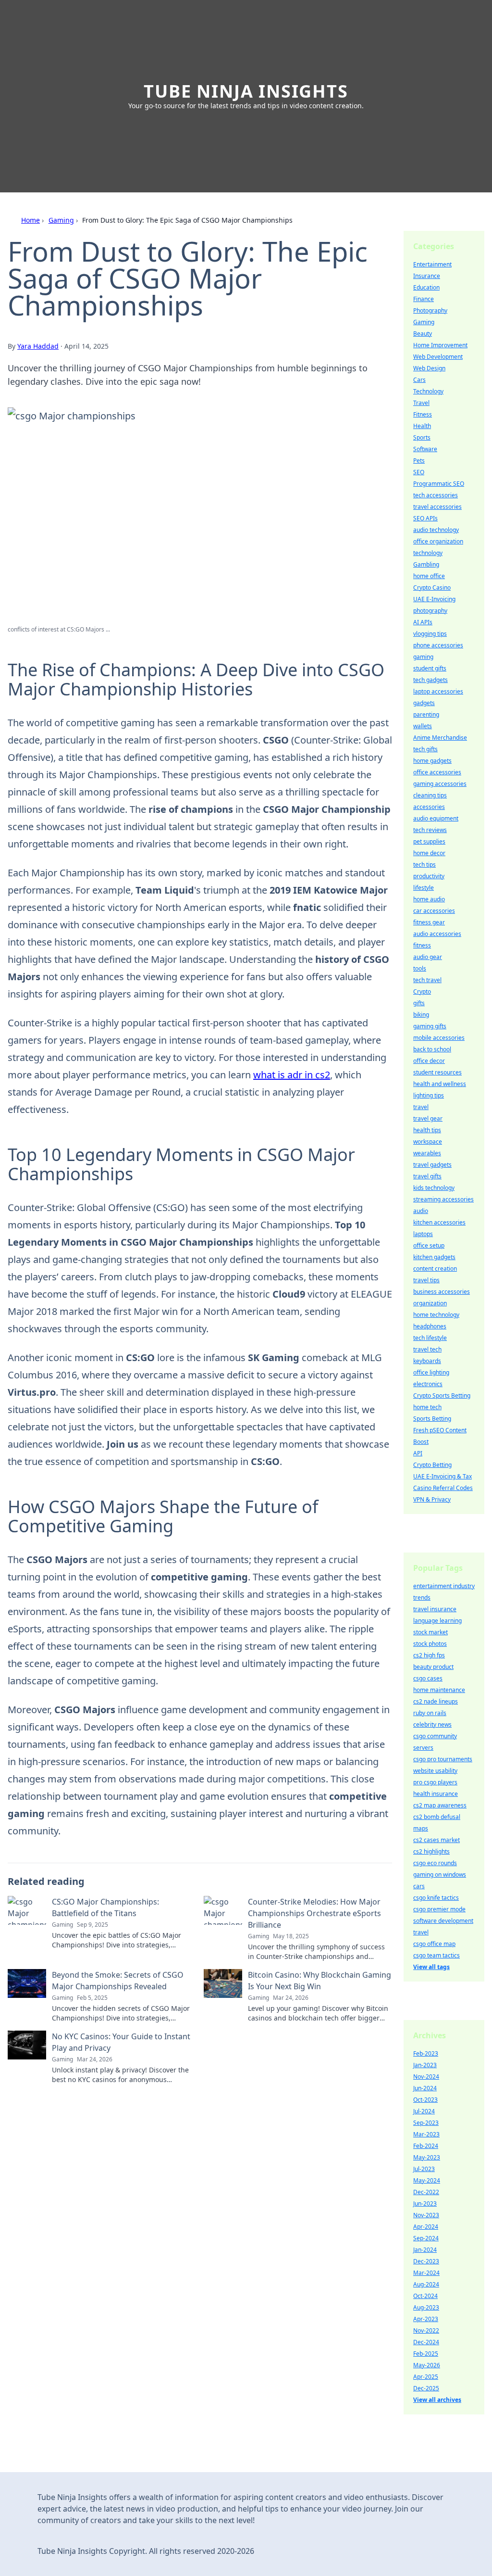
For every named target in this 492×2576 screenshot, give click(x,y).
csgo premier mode (439, 1909)
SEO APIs (425, 518)
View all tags (431, 1967)
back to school (432, 1049)
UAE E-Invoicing (434, 599)
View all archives (437, 2400)
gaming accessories (440, 784)
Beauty (423, 334)
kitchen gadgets (434, 1257)
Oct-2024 (425, 2296)
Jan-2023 (425, 2065)
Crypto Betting (432, 1465)
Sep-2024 (426, 2238)
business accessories (442, 1292)
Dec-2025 (426, 2388)
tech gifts (425, 749)
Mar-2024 (426, 2273)
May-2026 (427, 2365)
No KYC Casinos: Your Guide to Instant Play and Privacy (121, 2042)
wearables (427, 1153)
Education (426, 287)
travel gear (428, 1118)
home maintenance (439, 1690)
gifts (419, 1003)
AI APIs (423, 622)
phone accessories (438, 645)
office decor (429, 1061)
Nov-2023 (426, 2215)
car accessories (434, 911)
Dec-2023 (426, 2261)
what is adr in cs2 (292, 1075)
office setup (429, 1245)
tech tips (424, 865)
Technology (428, 391)
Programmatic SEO (439, 484)
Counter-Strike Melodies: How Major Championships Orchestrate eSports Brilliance (314, 1913)
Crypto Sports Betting (442, 1395)
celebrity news (432, 1724)
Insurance (427, 276)
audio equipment (436, 818)
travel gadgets (432, 1165)
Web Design (429, 368)
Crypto (422, 991)
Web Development (438, 357)
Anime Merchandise (440, 738)
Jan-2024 (425, 2250)
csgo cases (428, 1678)
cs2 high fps (429, 1655)
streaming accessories (443, 1199)
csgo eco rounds (435, 1863)
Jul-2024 (424, 2111)
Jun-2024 (425, 2088)
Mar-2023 (426, 2134)
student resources (437, 1072)
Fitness (423, 414)
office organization (438, 541)
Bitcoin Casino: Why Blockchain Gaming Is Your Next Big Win (320, 1981)
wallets (423, 726)
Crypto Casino (432, 587)
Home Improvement (440, 345)
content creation (435, 1269)
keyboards (427, 1361)
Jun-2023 (425, 2203)
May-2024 (427, 2180)
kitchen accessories (439, 1222)
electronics (428, 1384)
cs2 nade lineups (436, 1701)
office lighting (431, 1372)
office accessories (437, 772)
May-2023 (427, 2157)
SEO (419, 472)
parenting (426, 714)
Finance (424, 299)
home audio (429, 899)
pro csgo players (435, 1782)
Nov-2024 (426, 2077)
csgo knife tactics (436, 1898)
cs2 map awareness (440, 1805)
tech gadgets (430, 680)
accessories (429, 807)
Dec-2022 (426, 2192)
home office (429, 576)
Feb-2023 (426, 2053)
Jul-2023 (424, 2169)
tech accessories (436, 495)
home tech (427, 1407)
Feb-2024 (426, 2146)
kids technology (434, 1188)
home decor (429, 853)
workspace (428, 1142)
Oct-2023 (425, 2100)
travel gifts (427, 1176)
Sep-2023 (426, 2123)
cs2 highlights (431, 1851)
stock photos (430, 1644)
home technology (436, 1315)
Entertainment (432, 264)
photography (430, 611)
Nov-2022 (426, 2330)
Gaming (61, 220)
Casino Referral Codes (443, 1488)
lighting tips (429, 1095)
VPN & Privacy (432, 1499)
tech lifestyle (430, 1338)
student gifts (430, 668)
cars (419, 1886)
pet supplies (429, 841)
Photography (430, 310)
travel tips (426, 1280)
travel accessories (437, 507)
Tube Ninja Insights (246, 91)
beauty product (433, 1667)
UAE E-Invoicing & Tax (443, 1476)
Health (422, 426)
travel (421, 1107)
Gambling (426, 564)
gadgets (424, 703)
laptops (423, 1234)
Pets (419, 461)
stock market (430, 1632)
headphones (430, 1326)
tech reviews (430, 830)
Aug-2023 (426, 2307)
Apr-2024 (426, 2227)
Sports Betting (432, 1419)
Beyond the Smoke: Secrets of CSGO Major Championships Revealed (118, 1981)
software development (443, 1921)
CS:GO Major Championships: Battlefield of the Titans (105, 1907)
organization (430, 1303)
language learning (437, 1621)
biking (421, 1015)
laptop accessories (438, 691)
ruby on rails (430, 1713)
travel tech (427, 1349)
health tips (427, 1130)
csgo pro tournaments (443, 1759)
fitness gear (429, 922)
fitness (422, 945)
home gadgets (432, 761)
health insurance (436, 1794)
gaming (423, 657)
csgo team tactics (437, 1955)
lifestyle (424, 888)
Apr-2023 (426, 2319)
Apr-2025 (426, 2377)
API (418, 1453)
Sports (422, 437)
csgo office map (434, 1944)
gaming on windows (440, 1875)
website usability (435, 1771)
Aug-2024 (426, 2284)
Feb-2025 (426, 2354)
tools (420, 968)
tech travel (427, 980)
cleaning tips (430, 795)
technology (428, 553)
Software (425, 449)
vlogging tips (430, 634)
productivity (429, 876)
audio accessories (437, 934)
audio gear (428, 957)
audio (421, 1211)
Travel (421, 403)
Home (31, 220)
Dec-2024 (426, 2342)
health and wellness (440, 1084)
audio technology (436, 530)
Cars (419, 380)
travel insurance (435, 1609)
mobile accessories (439, 1038)
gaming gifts (430, 1026)
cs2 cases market (437, 1840)
